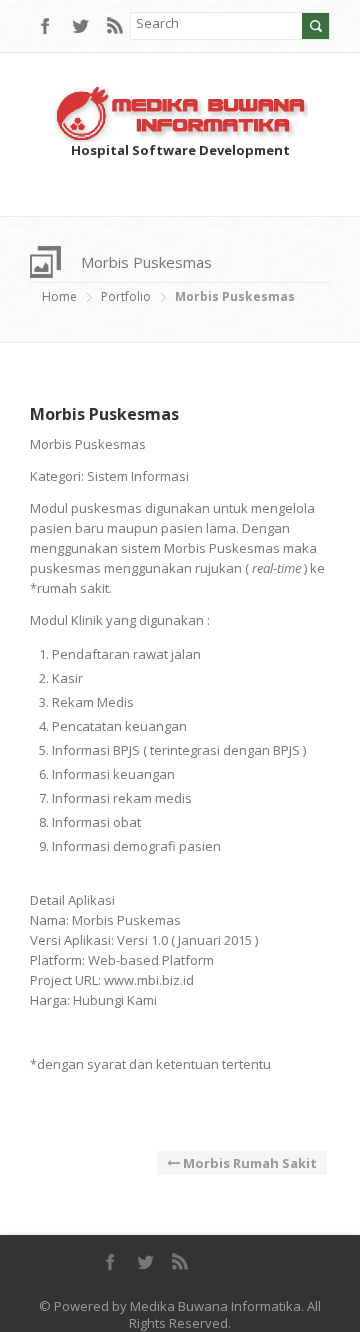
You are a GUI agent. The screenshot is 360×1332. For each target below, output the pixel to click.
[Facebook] (45, 27)
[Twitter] (80, 27)
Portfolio (126, 296)
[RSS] (115, 27)
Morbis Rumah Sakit (248, 1163)
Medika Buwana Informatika (215, 1306)
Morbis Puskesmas (104, 414)
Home (59, 296)
